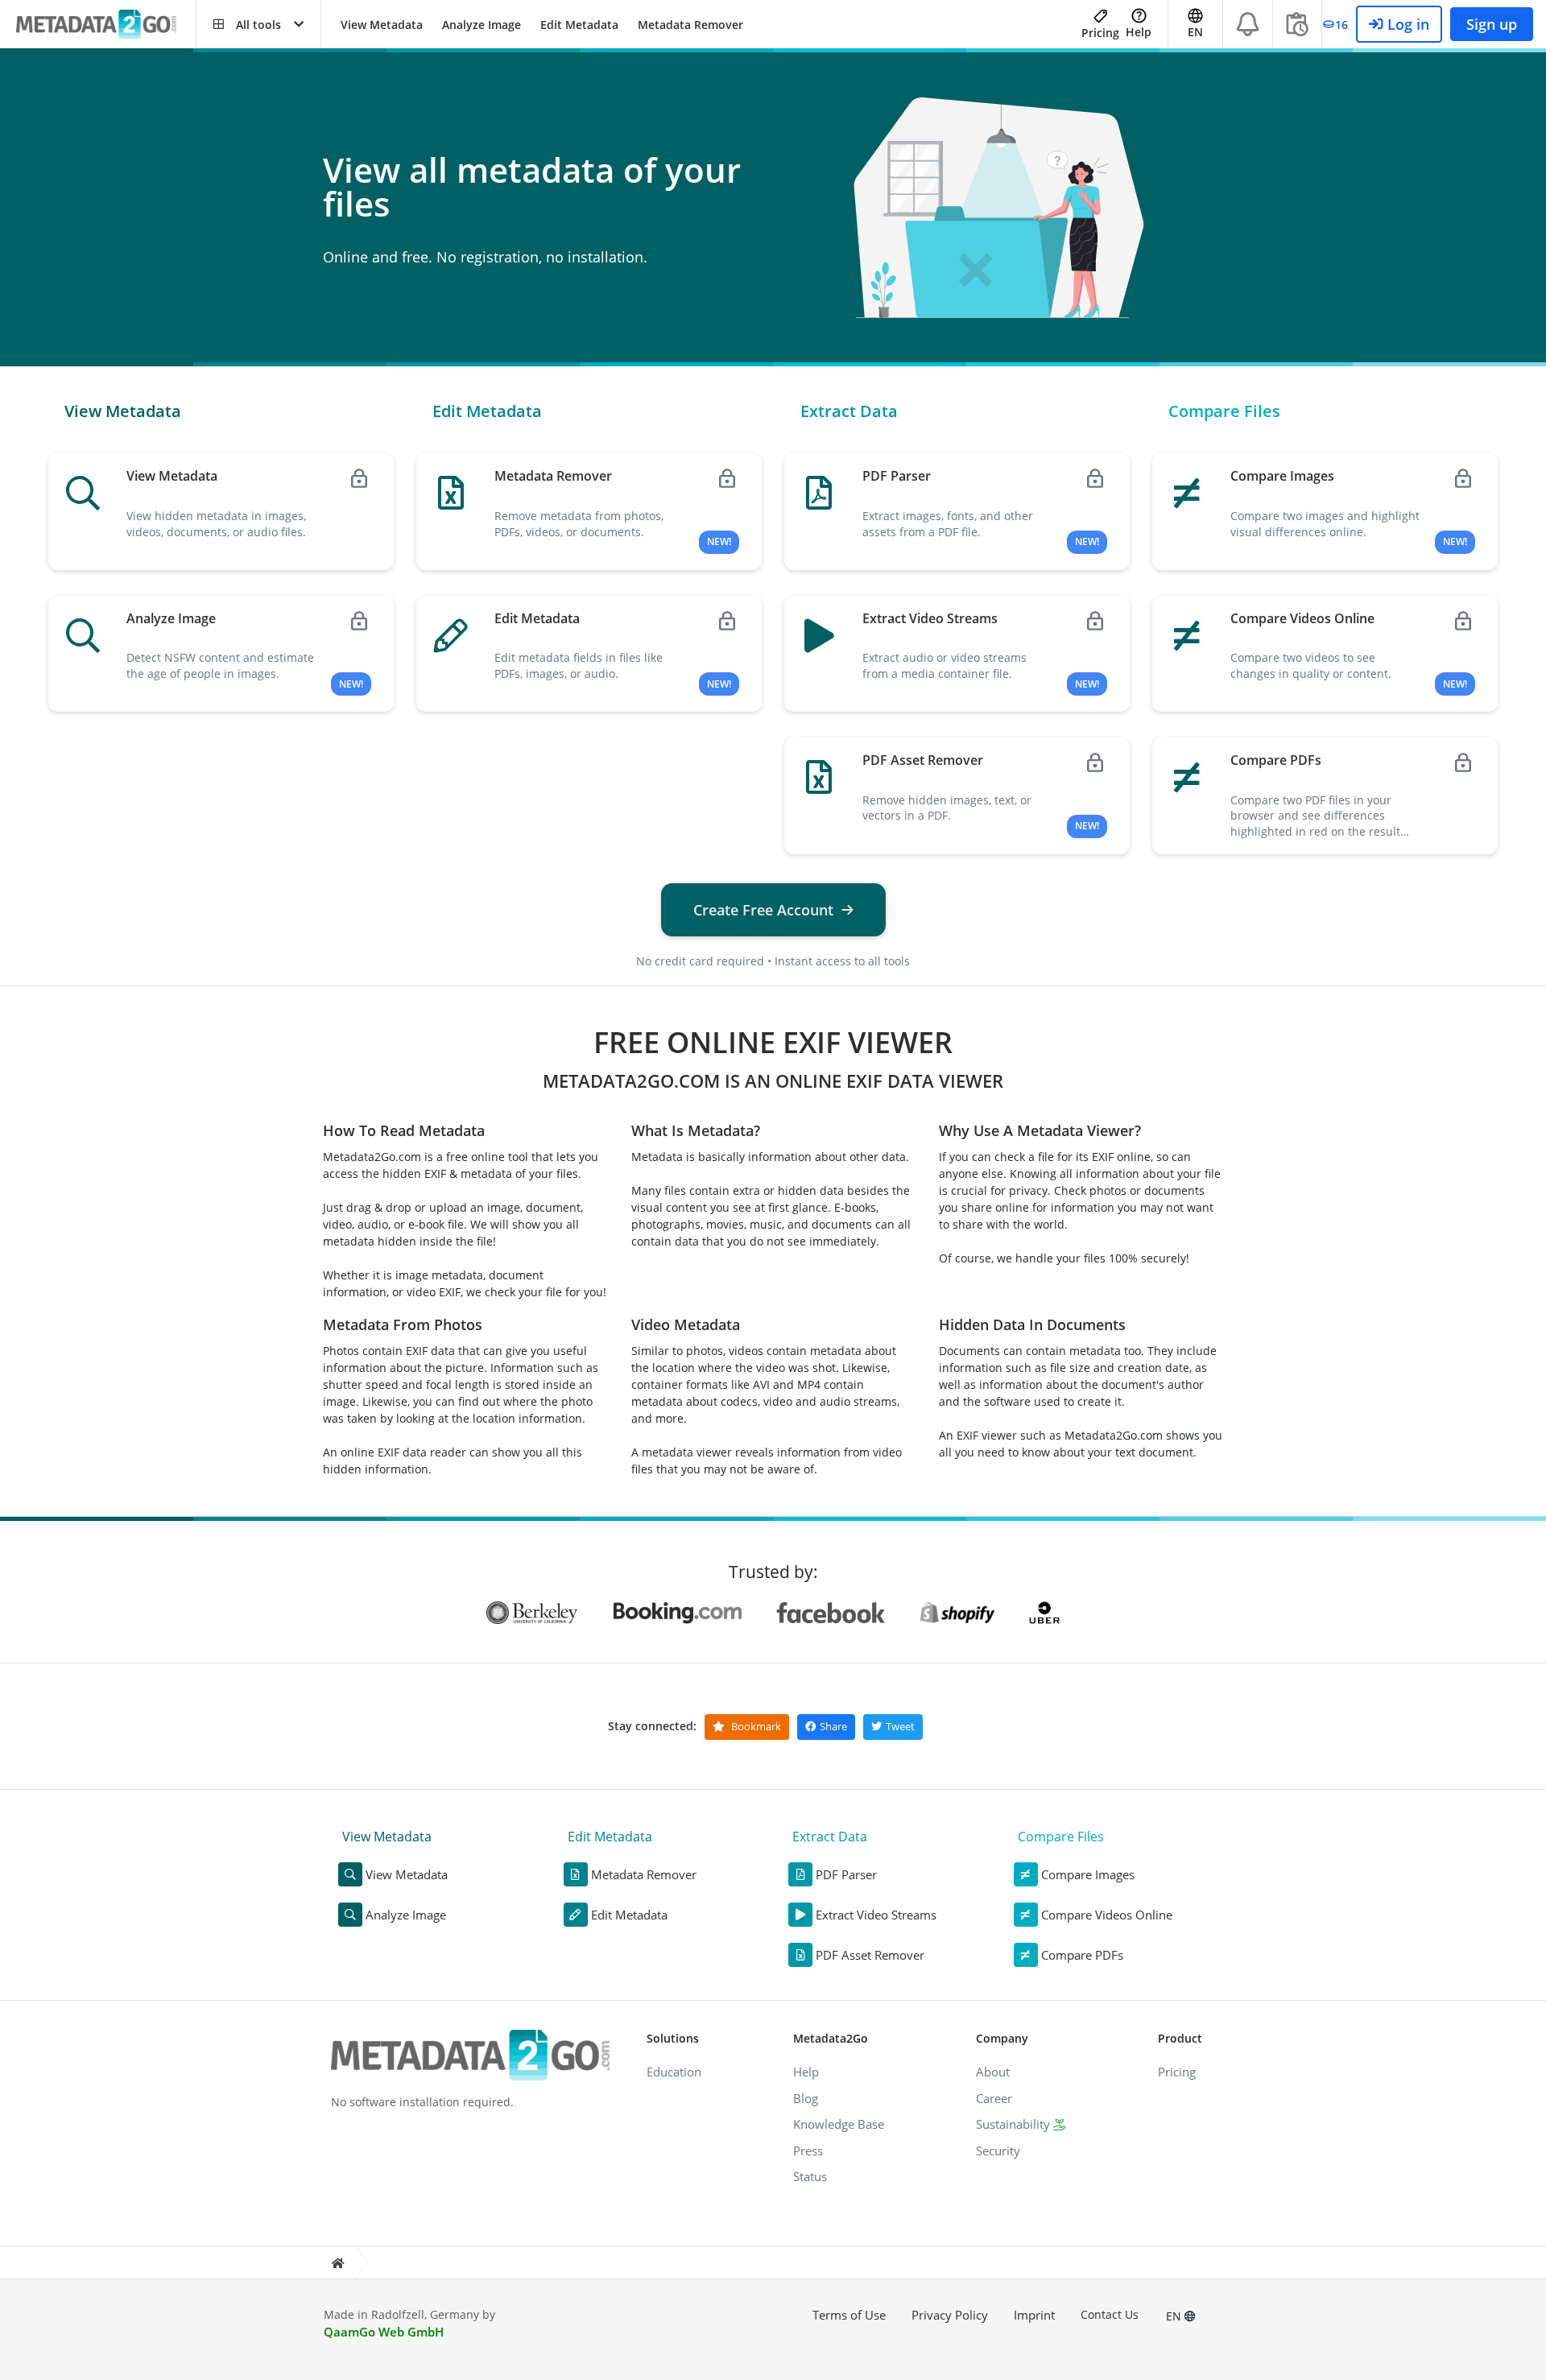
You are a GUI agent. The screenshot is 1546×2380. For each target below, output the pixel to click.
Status (810, 2176)
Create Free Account (763, 910)
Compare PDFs (1082, 1955)
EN (1175, 2316)
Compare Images (1088, 1874)
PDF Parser (846, 1874)
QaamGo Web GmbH (384, 2332)
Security (998, 2151)
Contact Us (1110, 2314)
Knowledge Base (839, 2124)
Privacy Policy (950, 2315)
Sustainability (1013, 2124)
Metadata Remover (690, 25)
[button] (258, 24)
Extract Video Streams (876, 1915)
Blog (806, 2098)
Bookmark (755, 1726)
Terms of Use (849, 2315)
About (993, 2072)
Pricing (1100, 33)
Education (674, 2072)
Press (808, 2151)
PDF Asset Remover (870, 1955)
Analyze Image (482, 25)
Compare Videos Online (1107, 1915)
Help (1139, 32)
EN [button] (1195, 32)
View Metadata (382, 25)
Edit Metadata (579, 25)
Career (994, 2098)
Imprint (1034, 2315)
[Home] (337, 2263)
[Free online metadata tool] (106, 25)
